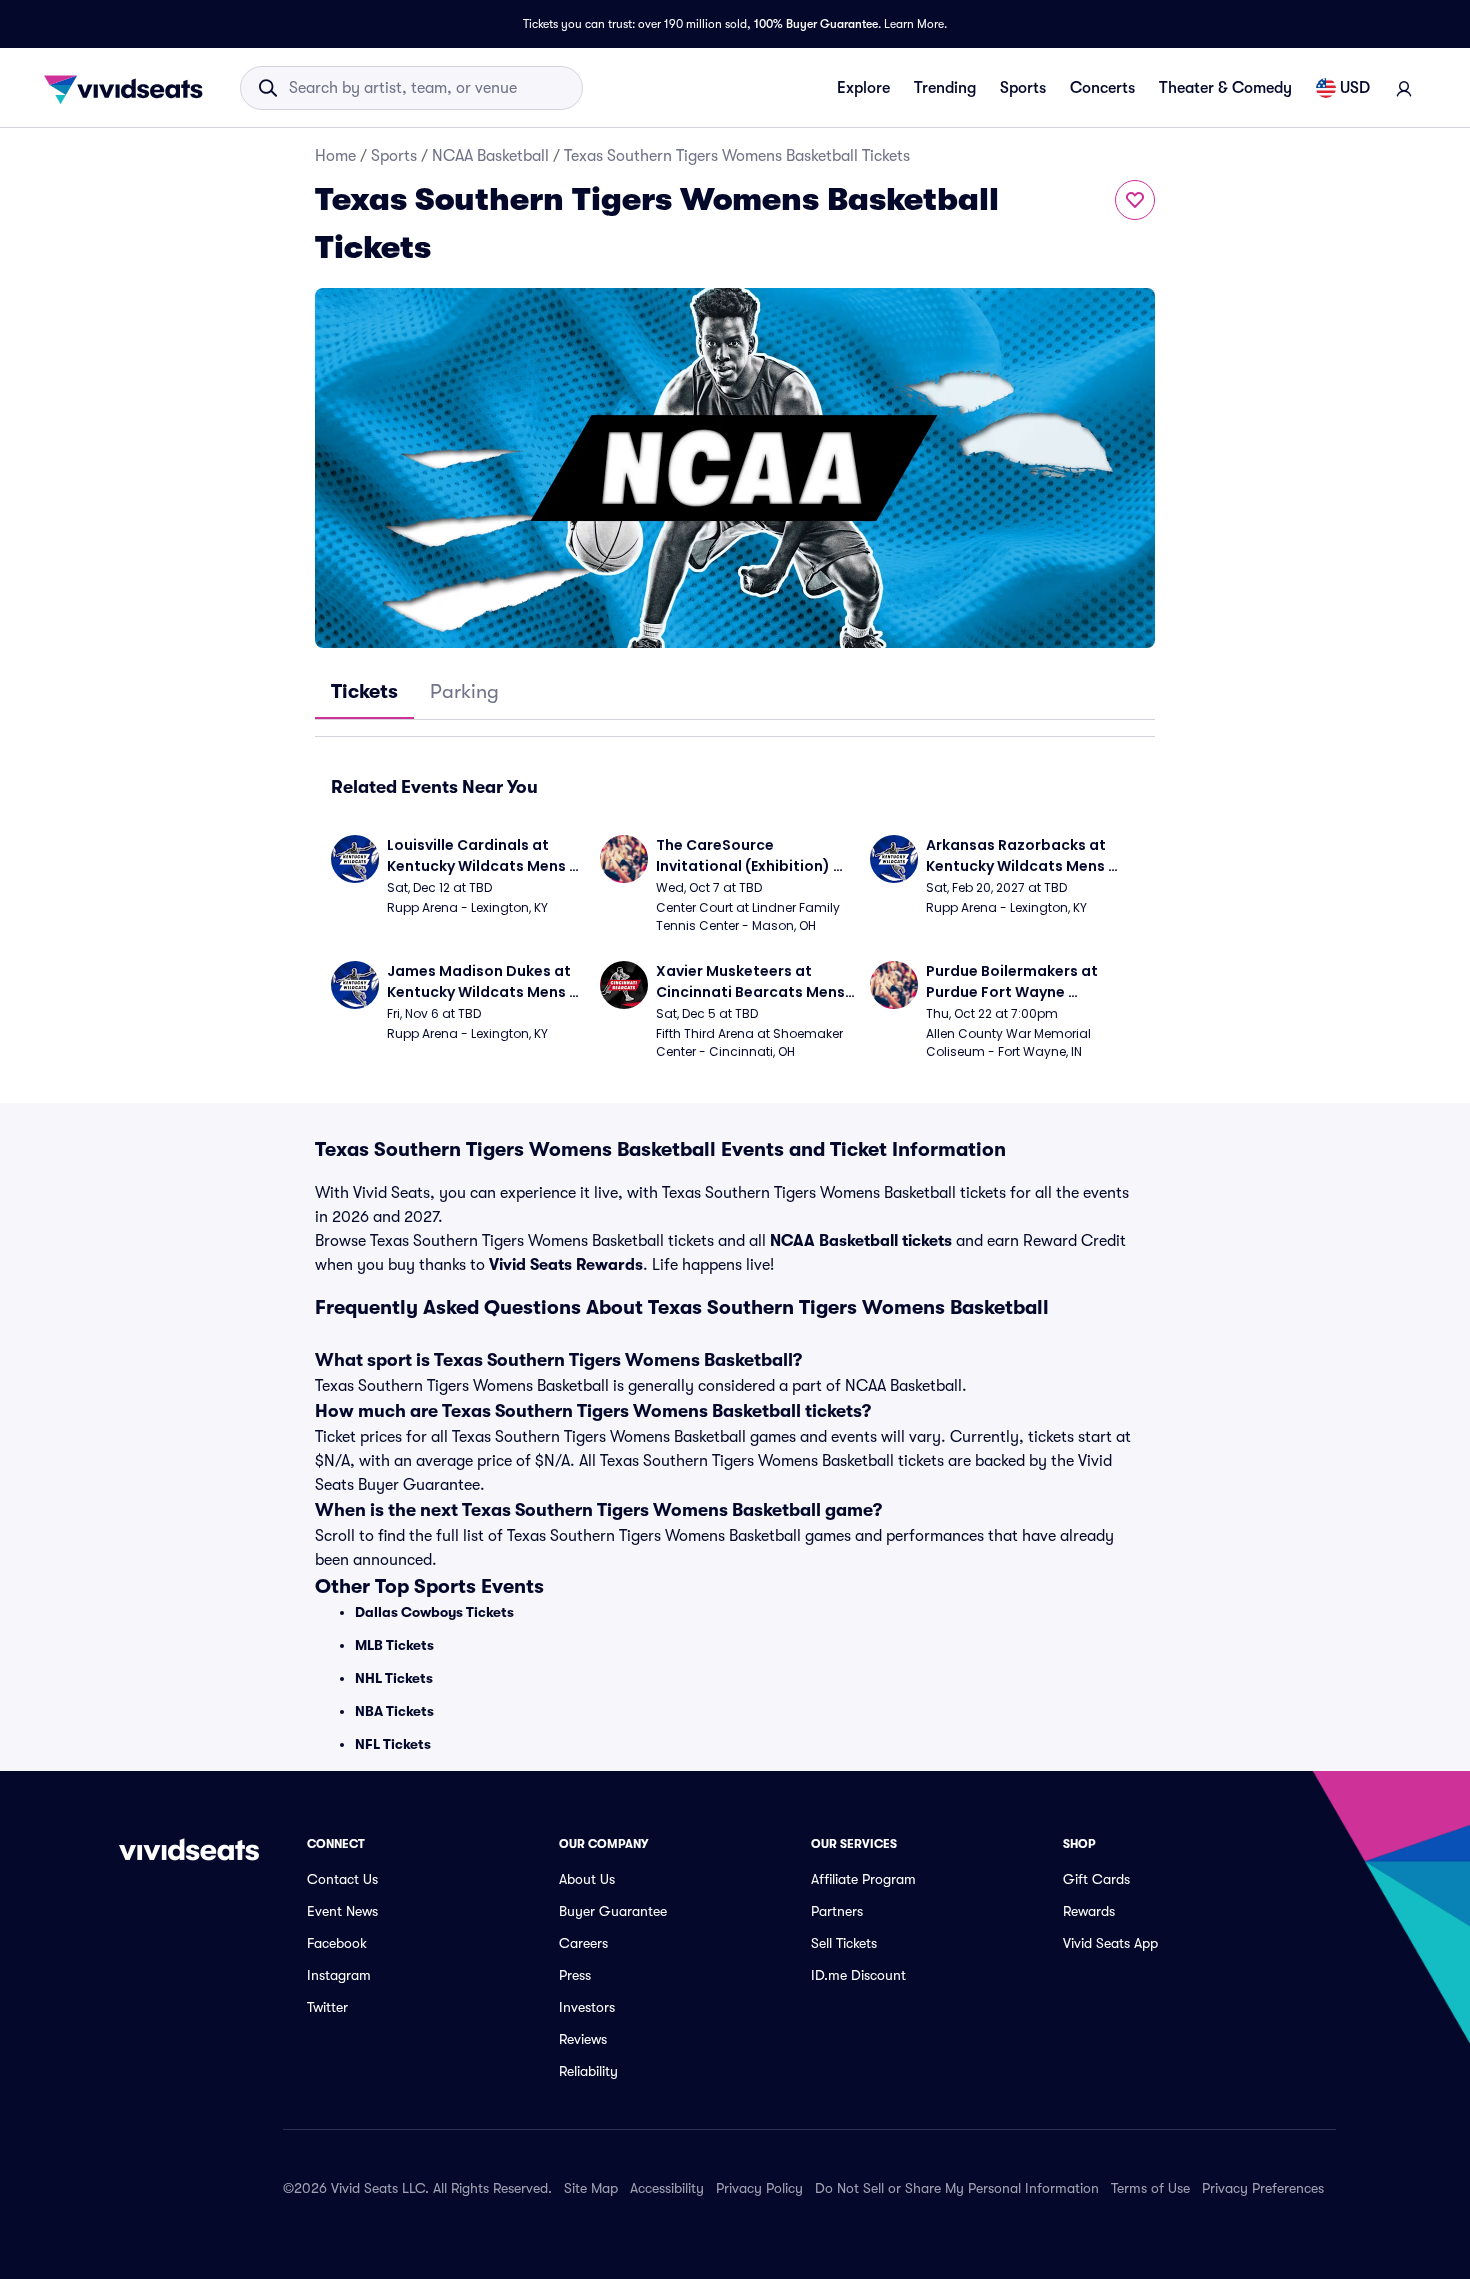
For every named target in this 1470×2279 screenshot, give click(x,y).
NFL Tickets (393, 1744)
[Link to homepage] (129, 88)
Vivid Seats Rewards (566, 1265)
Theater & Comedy (1225, 88)
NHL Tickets (394, 1678)
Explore (863, 88)
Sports (1023, 88)
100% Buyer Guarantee (816, 24)
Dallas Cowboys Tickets (434, 1612)
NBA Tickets (394, 1711)
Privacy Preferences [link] (1263, 2188)
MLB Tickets (394, 1645)
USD (1355, 88)
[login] (1404, 88)
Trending (945, 88)
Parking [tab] (464, 691)
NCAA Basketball (490, 156)
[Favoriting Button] (1135, 200)
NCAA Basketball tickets (861, 1241)
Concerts (1102, 88)
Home (335, 156)
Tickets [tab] (364, 691)
